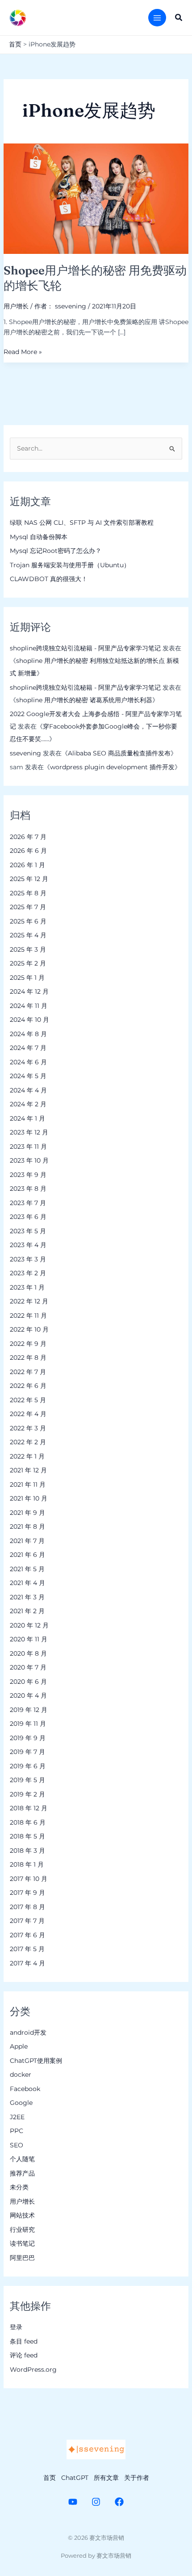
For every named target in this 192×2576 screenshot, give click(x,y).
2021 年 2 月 (27, 1611)
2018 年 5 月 (27, 1836)
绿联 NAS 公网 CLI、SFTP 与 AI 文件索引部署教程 (82, 523)
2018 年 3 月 (27, 1851)
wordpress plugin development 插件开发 (112, 767)
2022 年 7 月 (28, 1372)
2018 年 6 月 (28, 1822)
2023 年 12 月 (29, 1132)
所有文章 (106, 2478)
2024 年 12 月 (29, 991)
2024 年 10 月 (29, 1020)
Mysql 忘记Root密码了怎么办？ (56, 551)
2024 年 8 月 (28, 1034)
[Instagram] (96, 2502)
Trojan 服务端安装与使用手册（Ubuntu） (70, 565)
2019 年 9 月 (28, 1738)
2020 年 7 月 (28, 1667)
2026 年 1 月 (27, 865)
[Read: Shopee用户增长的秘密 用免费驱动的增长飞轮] (96, 198)
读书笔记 (22, 2243)
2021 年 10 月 (29, 1498)
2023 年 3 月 (28, 1259)
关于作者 (137, 2478)
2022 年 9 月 (28, 1344)
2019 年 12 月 (29, 1710)
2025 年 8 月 (28, 893)
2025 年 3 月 (28, 949)
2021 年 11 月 (28, 1484)
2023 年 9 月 (28, 1175)
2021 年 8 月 (27, 1526)
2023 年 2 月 (28, 1273)
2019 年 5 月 (27, 1780)
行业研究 (22, 2230)
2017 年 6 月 (27, 1935)
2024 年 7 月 (28, 1048)
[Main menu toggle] (157, 18)
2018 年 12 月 (29, 1808)
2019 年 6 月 (28, 1766)
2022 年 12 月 (29, 1301)
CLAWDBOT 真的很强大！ (49, 579)
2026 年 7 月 (28, 837)
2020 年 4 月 (28, 1695)
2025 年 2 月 (28, 963)
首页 (50, 2478)
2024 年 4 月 (28, 1090)
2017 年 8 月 (27, 1907)
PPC (17, 2131)
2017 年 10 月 (29, 1879)
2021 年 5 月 (27, 1569)
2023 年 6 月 (28, 1217)
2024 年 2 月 (28, 1104)
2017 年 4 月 (27, 1963)
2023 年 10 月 (29, 1160)
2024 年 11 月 (29, 1006)
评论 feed (24, 2355)
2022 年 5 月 (28, 1400)
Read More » (23, 351)
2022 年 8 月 (28, 1358)
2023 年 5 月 (28, 1231)
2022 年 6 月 (28, 1386)
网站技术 (22, 2215)
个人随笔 (22, 2159)
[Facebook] (119, 2502)
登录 (16, 2327)
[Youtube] (73, 2502)
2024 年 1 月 (27, 1118)
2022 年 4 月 (28, 1414)
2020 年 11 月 (29, 1639)
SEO (17, 2145)
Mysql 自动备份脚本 (39, 537)
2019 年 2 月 (27, 1794)
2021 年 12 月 (28, 1470)
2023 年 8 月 (28, 1189)
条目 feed (24, 2341)
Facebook (25, 2089)
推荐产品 (22, 2173)
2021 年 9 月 (27, 1513)
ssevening (25, 753)
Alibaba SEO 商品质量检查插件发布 (119, 753)
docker (21, 2074)
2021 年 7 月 (27, 1541)
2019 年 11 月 (28, 1724)
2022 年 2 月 (28, 1442)
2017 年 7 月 (27, 1921)
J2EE (17, 2117)
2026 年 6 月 (28, 851)
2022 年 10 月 (29, 1329)
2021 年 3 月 (27, 1597)
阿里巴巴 (22, 2258)
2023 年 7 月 (28, 1203)
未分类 (19, 2187)
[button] (179, 18)
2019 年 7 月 (27, 1752)
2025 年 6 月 (28, 921)
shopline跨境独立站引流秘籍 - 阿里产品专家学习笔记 (85, 648)
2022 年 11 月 (28, 1315)
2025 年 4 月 (28, 935)
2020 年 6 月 (28, 1682)
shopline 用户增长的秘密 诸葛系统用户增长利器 (84, 700)
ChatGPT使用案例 (36, 2061)
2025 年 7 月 (28, 907)
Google (21, 2103)
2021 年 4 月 (27, 1583)
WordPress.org (33, 2369)
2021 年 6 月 (27, 1555)
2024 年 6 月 (28, 1062)
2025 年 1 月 (27, 978)
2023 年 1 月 (27, 1287)
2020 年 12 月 (29, 1625)
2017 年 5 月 (27, 1949)
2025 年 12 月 (29, 879)
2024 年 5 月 (28, 1076)
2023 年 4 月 (28, 1245)
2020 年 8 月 (28, 1653)
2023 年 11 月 (28, 1147)
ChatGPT (75, 2478)
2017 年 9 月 (27, 1893)
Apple (19, 2046)
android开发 (28, 2032)
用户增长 (16, 306)
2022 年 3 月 (28, 1428)
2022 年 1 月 (27, 1456)
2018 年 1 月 (27, 1864)
